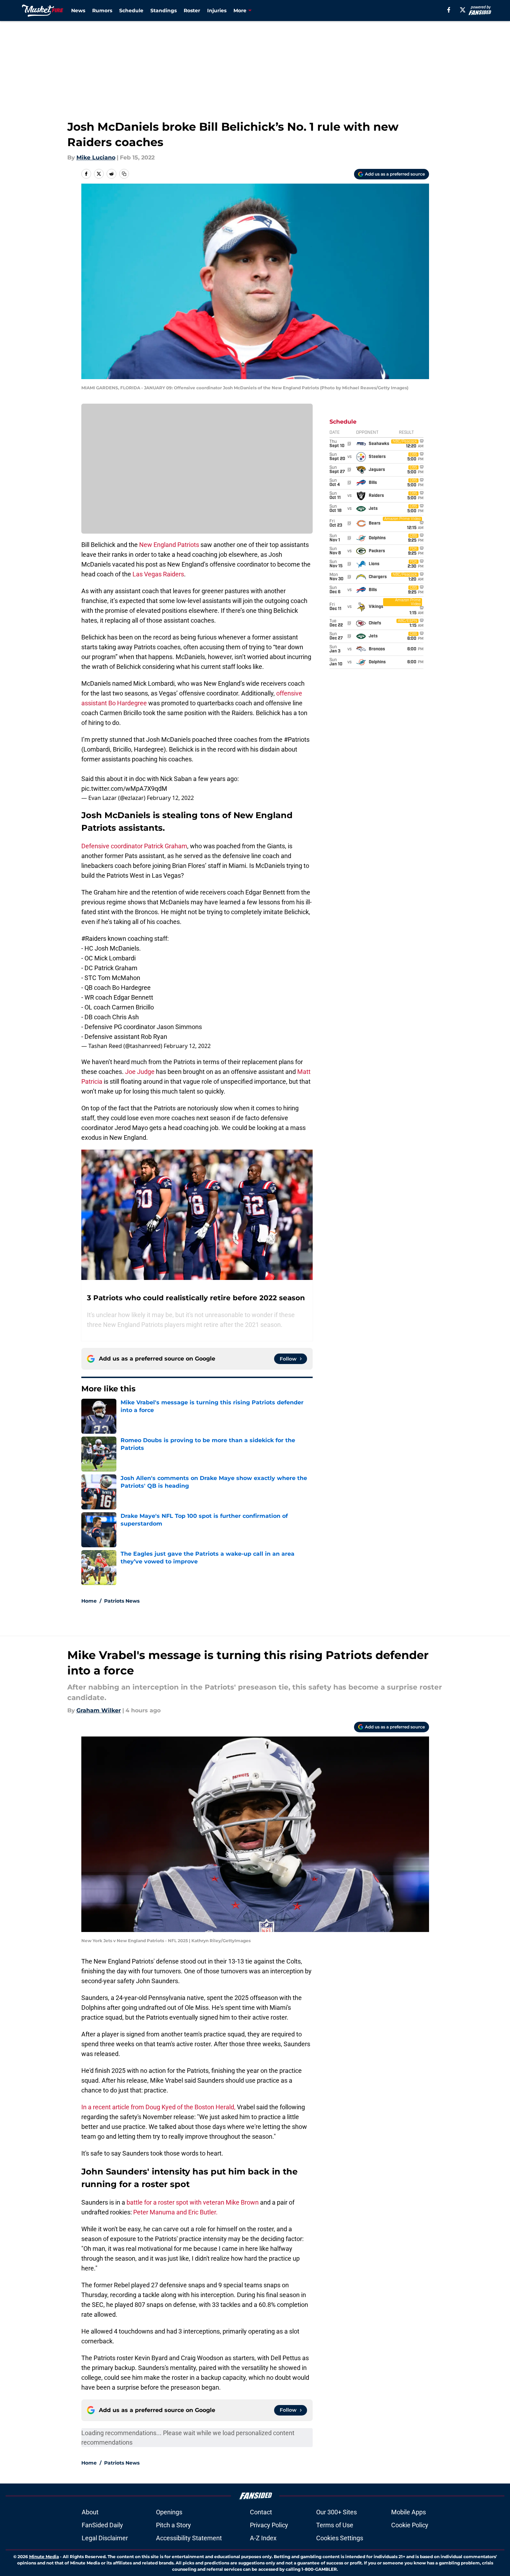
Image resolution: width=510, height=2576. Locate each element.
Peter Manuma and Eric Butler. (175, 2212)
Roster (192, 11)
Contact (261, 2512)
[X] (463, 10)
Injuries (217, 11)
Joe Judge (140, 1072)
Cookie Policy (410, 2525)
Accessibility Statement (189, 2538)
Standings (164, 11)
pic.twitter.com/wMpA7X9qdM (124, 789)
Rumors (102, 11)
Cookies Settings (340, 2538)
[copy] (124, 174)
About (90, 2512)
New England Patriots (169, 545)
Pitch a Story (174, 2525)
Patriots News (122, 1601)
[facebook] (449, 10)
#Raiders (94, 938)
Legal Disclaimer (105, 2538)
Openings (169, 2512)
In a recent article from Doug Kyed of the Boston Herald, (158, 2107)
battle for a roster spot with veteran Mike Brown (193, 2202)
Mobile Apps (409, 2512)
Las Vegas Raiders (158, 574)
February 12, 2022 (170, 798)
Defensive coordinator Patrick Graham (134, 846)
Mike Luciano (96, 157)
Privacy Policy (269, 2525)
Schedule (131, 11)
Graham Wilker (99, 1710)
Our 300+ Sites (336, 2512)
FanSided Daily (102, 2525)
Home (89, 1601)
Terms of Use (335, 2525)
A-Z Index (263, 2538)
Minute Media (44, 2557)
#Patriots (297, 739)
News (78, 11)
